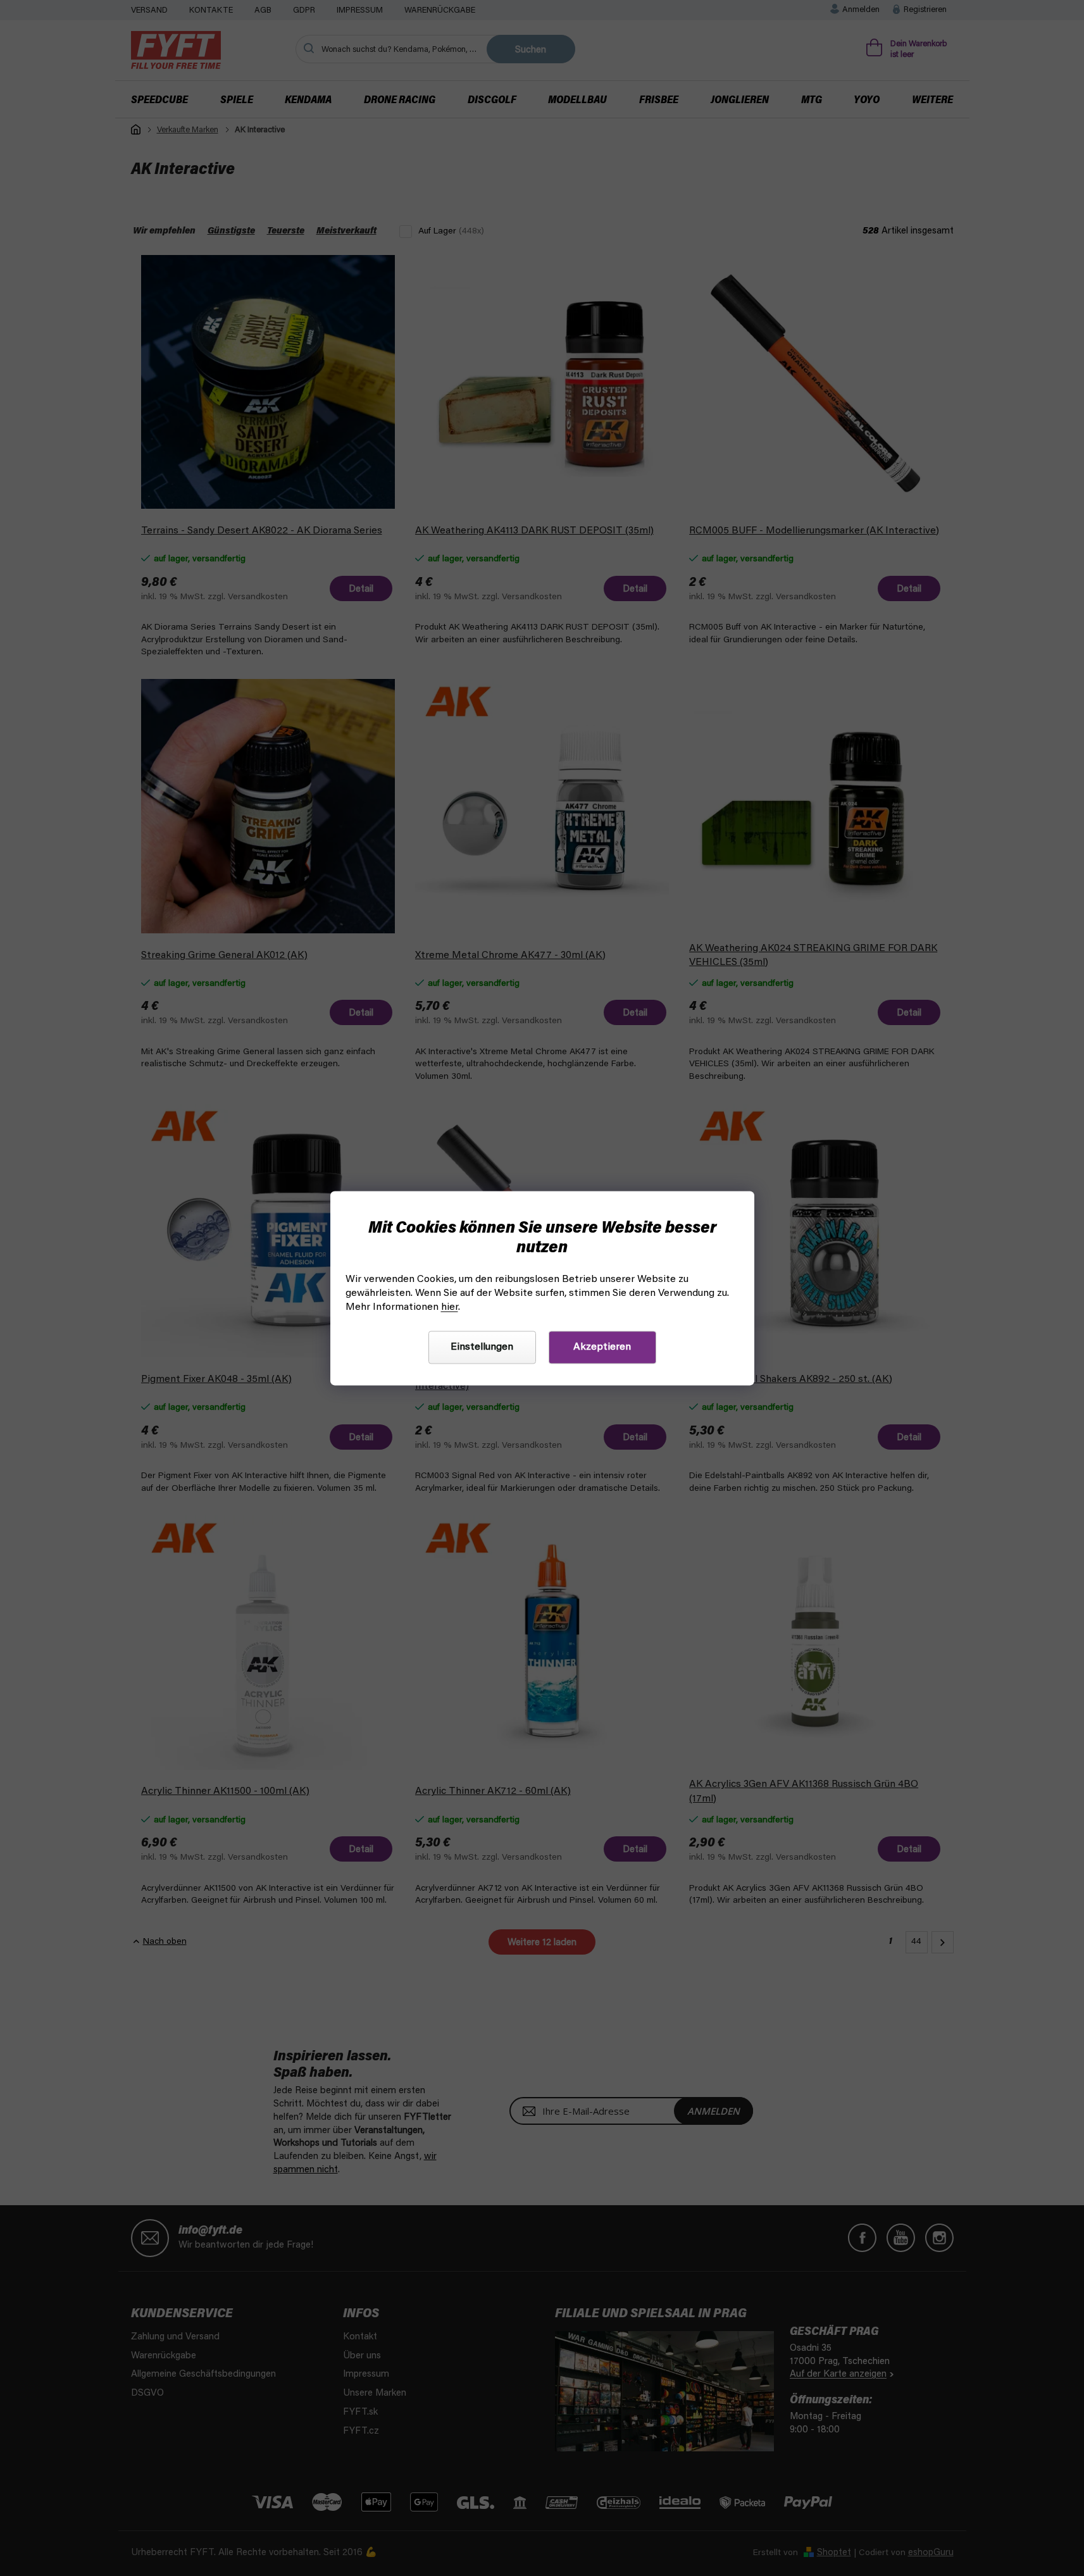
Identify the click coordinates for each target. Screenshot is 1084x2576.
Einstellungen (482, 1347)
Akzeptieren (602, 1347)
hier (450, 1307)
